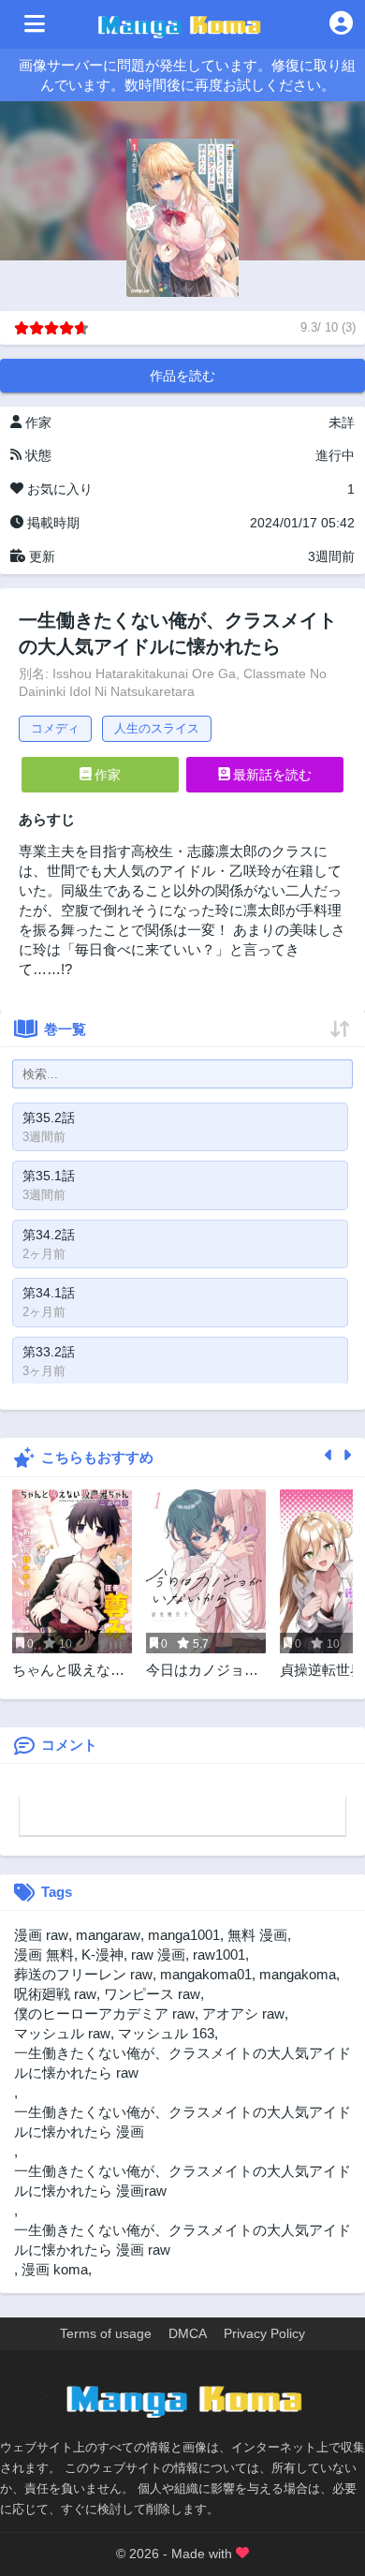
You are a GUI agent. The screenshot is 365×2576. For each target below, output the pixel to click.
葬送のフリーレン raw (83, 1974)
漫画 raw (41, 1935)
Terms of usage (106, 2333)
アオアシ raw (243, 2013)
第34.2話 (49, 1235)
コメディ (55, 728)
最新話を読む (270, 775)
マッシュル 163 (166, 2033)
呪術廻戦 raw (55, 1994)
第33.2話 (49, 1352)
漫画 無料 (44, 1954)
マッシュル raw (62, 2033)
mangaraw (108, 1935)
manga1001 (184, 1935)
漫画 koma (55, 2269)
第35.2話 (49, 1118)
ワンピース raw (152, 1994)
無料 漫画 (257, 1935)
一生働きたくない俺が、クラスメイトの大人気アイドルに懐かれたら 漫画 (182, 2122)
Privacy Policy (264, 2333)
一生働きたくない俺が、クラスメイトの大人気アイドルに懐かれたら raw (182, 2063)
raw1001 (219, 1954)
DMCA (188, 2333)
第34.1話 (49, 1293)
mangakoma (298, 1974)
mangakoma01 (206, 1974)
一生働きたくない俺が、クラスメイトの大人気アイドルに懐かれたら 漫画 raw (182, 2240)
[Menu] (35, 24)
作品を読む (182, 376)
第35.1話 (49, 1176)
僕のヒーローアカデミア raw (104, 2013)
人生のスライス (157, 728)
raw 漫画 (158, 1954)
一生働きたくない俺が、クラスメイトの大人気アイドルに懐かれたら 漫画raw (182, 2181)
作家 (106, 775)
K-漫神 (102, 1954)
